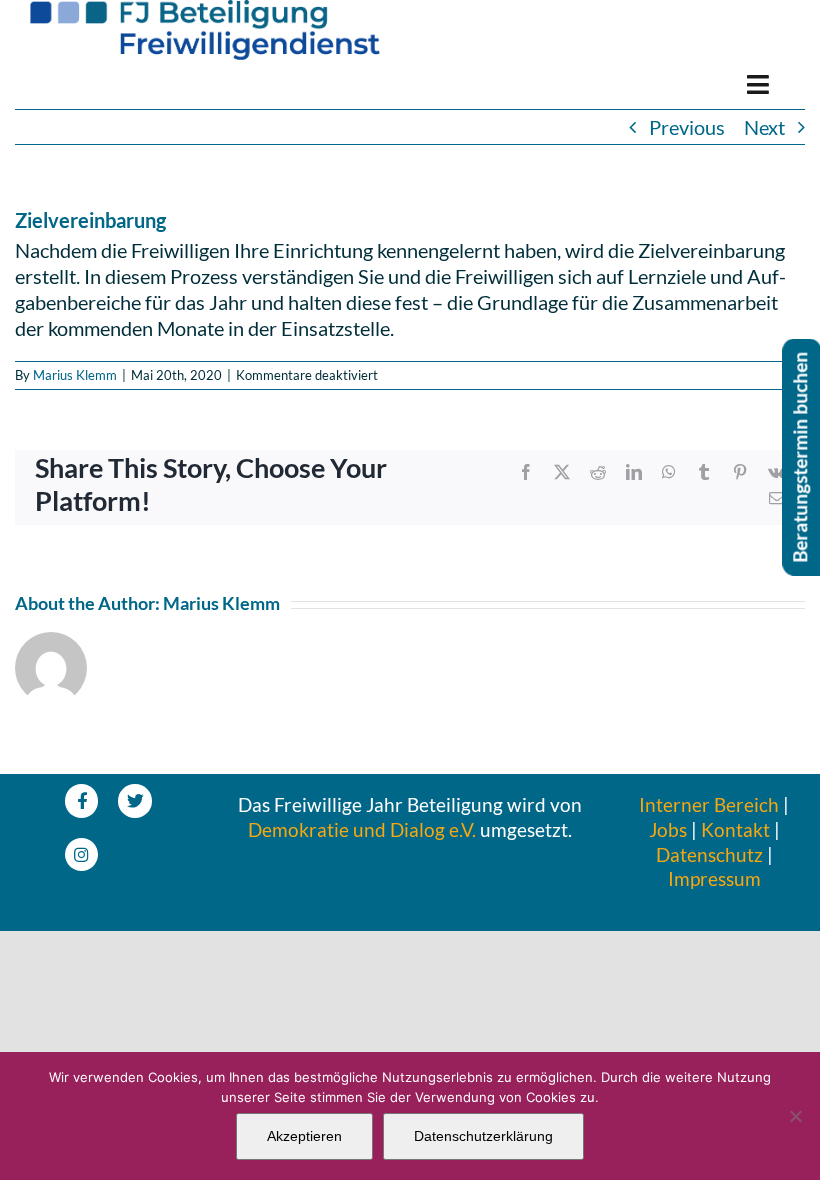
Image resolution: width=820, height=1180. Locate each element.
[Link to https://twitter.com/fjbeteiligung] (134, 800)
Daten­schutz (709, 854)
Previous (687, 127)
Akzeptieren (304, 1136)
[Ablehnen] (795, 1116)
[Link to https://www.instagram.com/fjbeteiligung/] (81, 854)
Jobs (668, 829)
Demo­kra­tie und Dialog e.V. (362, 829)
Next (764, 127)
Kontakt (735, 829)
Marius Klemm (75, 375)
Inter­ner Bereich (709, 804)
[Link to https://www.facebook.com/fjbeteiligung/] (81, 800)
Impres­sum (714, 878)
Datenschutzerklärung (483, 1136)
